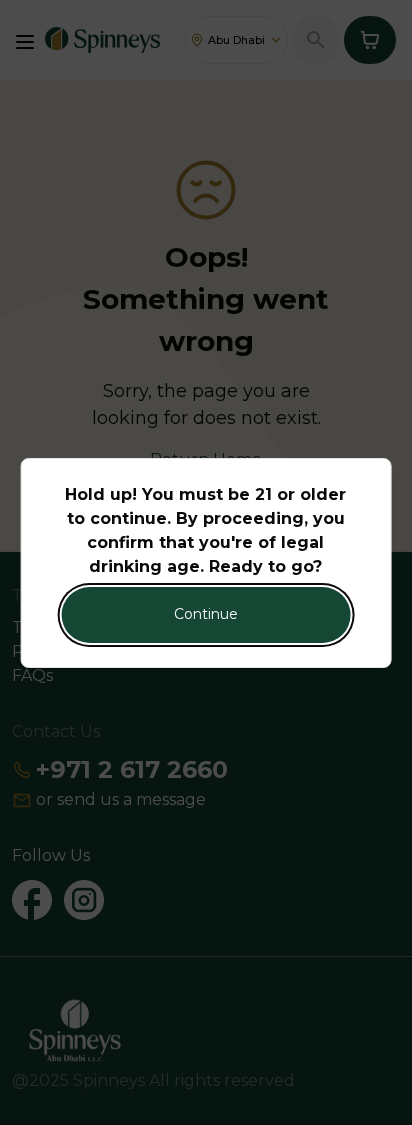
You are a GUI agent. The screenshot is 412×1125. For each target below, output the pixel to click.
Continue (206, 614)
